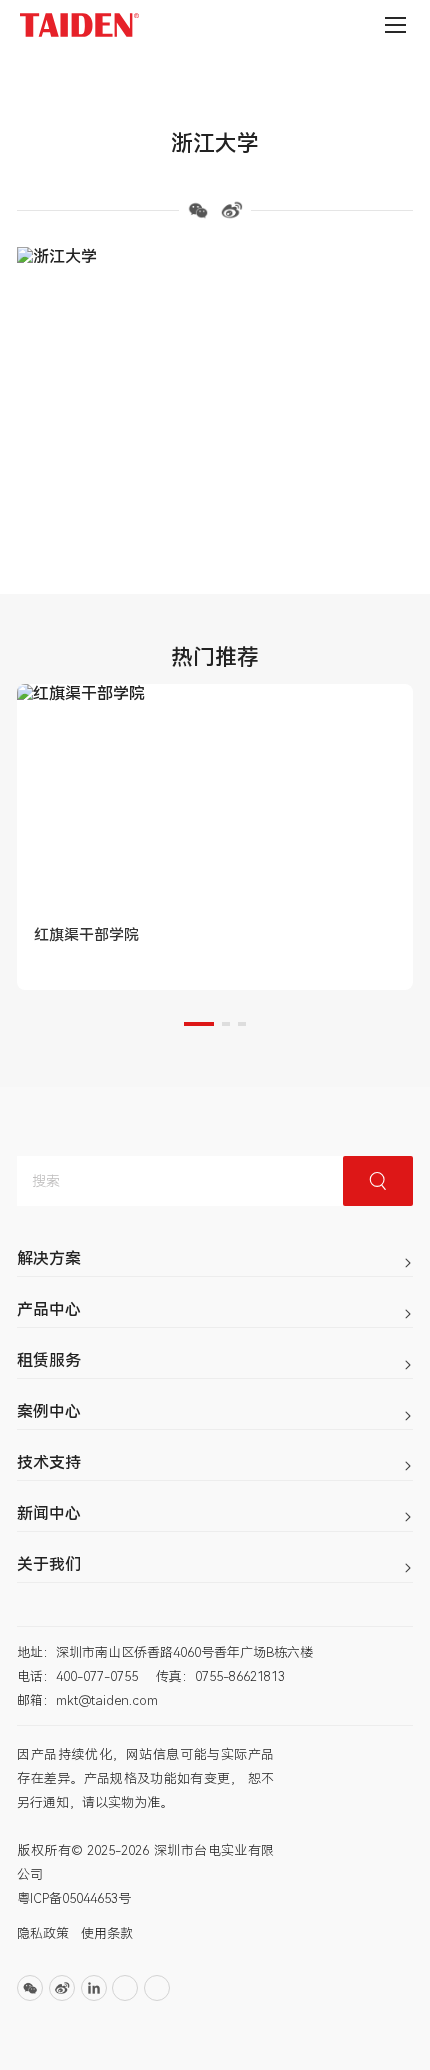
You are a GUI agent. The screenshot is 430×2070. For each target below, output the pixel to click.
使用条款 (107, 1933)
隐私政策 (43, 1933)
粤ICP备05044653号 (74, 1898)
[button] (199, 1024)
